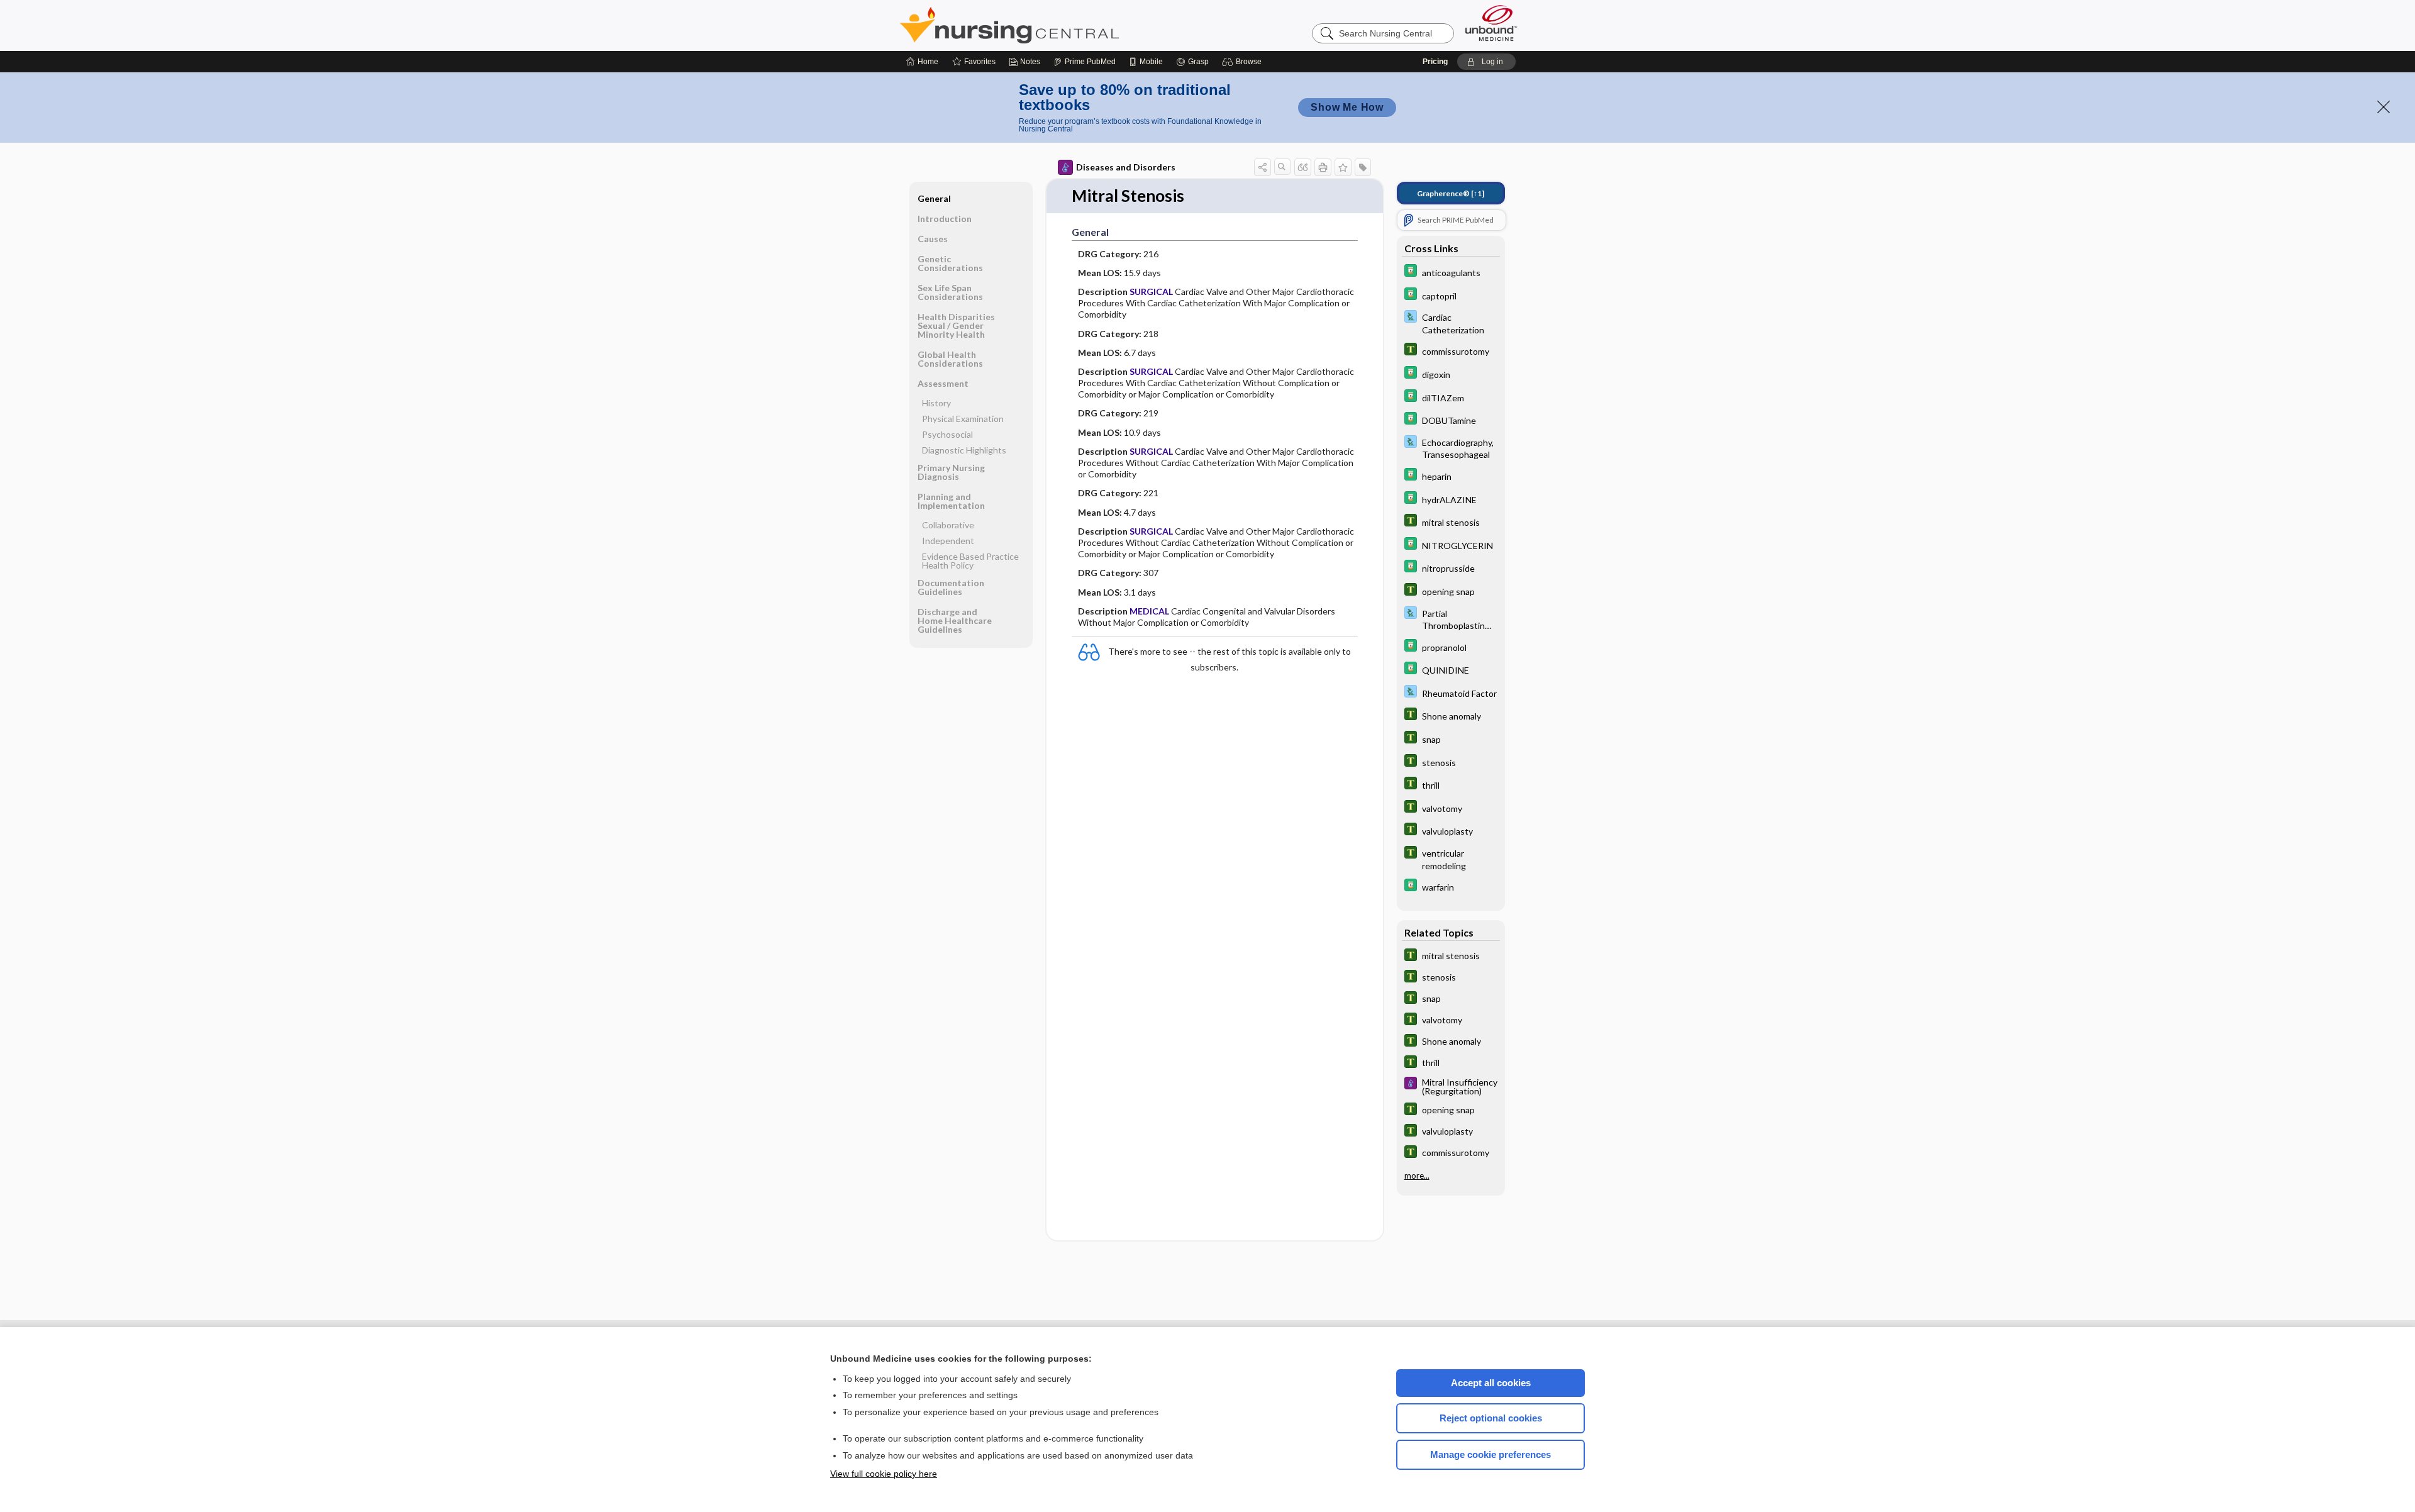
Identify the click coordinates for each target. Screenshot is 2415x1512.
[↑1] (1451, 193)
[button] (1244, 62)
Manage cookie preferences (1491, 1454)
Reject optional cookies (1491, 1418)
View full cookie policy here (884, 1474)
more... (1417, 1176)
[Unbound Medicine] (1491, 23)
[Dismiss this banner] (2384, 107)
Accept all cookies (1491, 1383)
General (934, 198)
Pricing (1435, 62)
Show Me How (1347, 107)
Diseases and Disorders (1126, 167)
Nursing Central (1057, 25)
